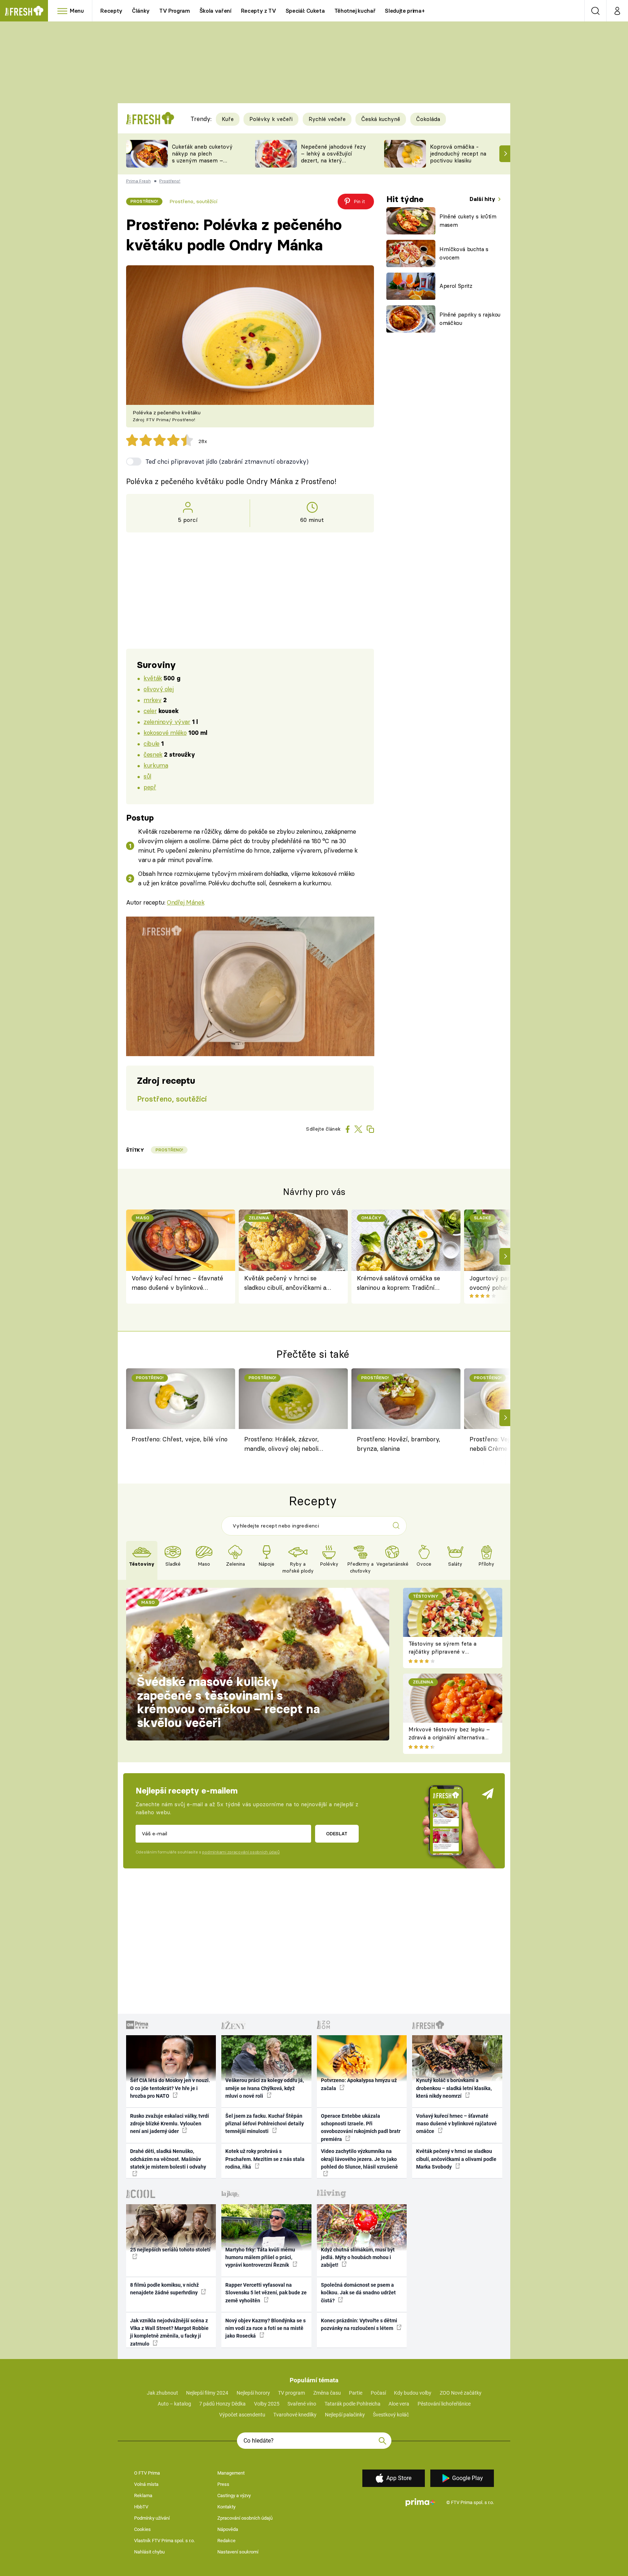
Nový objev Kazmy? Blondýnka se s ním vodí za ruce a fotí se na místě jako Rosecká (265, 2328)
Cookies (142, 2529)
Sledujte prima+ (405, 11)
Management (231, 2473)
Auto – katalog (174, 2404)
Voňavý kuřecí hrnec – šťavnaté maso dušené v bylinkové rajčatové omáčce (177, 1283)
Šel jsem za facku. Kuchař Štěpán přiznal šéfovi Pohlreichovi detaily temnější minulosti (265, 2124)
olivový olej (158, 689)
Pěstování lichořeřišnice (444, 2404)
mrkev (152, 700)
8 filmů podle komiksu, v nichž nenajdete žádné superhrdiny (164, 2289)
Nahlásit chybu (149, 2552)
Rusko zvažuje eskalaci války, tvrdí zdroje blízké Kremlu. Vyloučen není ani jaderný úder (170, 2124)
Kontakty (226, 2507)
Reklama (143, 2495)
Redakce (226, 2541)
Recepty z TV (259, 11)
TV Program (174, 11)
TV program (291, 2393)
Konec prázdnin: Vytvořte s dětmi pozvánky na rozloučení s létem (359, 2324)
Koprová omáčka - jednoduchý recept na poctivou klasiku (458, 154)
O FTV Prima (147, 2473)
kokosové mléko (165, 732)
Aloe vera (399, 2404)
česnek (153, 754)
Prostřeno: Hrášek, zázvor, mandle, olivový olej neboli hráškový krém (281, 1445)
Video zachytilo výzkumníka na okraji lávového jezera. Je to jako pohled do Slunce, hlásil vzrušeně (359, 2159)
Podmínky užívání (152, 2518)
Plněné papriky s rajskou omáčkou (470, 319)
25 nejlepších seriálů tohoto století (170, 2250)
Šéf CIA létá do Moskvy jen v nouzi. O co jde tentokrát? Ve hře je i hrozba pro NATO (170, 2088)
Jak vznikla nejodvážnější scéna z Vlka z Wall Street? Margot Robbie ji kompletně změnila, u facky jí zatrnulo (169, 2332)
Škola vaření (216, 11)
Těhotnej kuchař (355, 11)
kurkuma (156, 765)
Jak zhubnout (162, 2393)
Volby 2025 (267, 2404)
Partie (356, 2393)
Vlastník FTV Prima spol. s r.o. (164, 2541)
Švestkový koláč (391, 2415)
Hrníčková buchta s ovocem (464, 253)
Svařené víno (302, 2404)
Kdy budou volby (413, 2393)
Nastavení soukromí (238, 2552)
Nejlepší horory (253, 2393)
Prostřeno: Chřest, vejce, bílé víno (180, 1439)
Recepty (111, 11)
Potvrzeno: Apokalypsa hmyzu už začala (359, 2084)
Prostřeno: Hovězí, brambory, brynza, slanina (398, 1444)
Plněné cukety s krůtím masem (468, 221)
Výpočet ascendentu (242, 2415)
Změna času (327, 2393)
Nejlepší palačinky (345, 2415)
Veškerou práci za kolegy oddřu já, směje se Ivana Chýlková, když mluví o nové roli (265, 2088)
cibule (151, 743)
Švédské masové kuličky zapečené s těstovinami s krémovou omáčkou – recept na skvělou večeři (228, 1702)
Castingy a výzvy (234, 2495)
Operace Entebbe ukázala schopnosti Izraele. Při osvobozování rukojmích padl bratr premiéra (361, 2128)
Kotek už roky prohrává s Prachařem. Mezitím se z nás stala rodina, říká (265, 2159)
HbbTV (141, 2507)
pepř (150, 787)
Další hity (483, 199)
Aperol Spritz (456, 286)
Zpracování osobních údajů (245, 2518)
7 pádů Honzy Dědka (222, 2404)
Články (141, 11)
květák (153, 678)
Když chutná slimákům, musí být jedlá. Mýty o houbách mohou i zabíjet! (358, 2257)
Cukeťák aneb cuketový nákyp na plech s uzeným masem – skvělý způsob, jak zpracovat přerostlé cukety (202, 164)
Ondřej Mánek (186, 902)
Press (223, 2484)
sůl (147, 776)
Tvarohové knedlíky (295, 2415)
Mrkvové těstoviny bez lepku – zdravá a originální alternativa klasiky (449, 1738)
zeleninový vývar (167, 722)
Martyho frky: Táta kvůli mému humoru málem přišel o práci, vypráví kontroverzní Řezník (260, 2257)
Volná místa (146, 2484)
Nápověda (228, 2529)
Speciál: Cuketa (305, 11)
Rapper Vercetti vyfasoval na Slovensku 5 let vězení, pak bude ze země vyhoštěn (266, 2293)
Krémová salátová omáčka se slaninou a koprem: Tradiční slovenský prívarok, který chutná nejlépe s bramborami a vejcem (401, 1283)
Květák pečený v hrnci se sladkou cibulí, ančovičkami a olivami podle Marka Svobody (286, 1283)
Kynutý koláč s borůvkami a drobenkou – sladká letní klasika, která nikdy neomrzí (454, 2088)
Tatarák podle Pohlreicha (353, 2404)
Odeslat (337, 1834)
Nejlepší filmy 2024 (207, 2393)
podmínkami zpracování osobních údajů (241, 1852)
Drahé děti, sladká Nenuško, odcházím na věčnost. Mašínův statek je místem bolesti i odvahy (168, 2159)
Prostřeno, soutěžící (193, 201)
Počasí (378, 2393)
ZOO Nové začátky (461, 2393)
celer (150, 711)
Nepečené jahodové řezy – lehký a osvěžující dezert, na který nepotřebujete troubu (333, 157)
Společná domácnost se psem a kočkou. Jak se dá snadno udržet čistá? (358, 2293)
